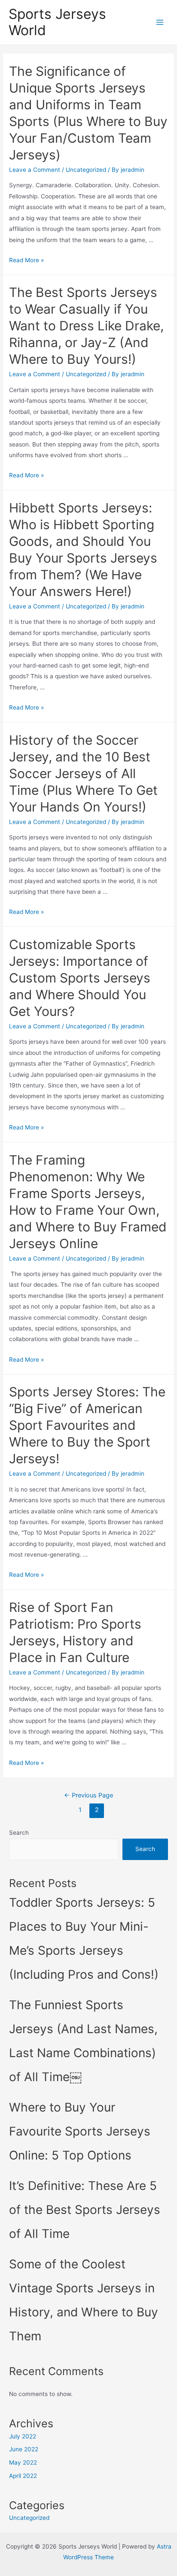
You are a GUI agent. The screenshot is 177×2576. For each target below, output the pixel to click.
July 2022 (23, 2436)
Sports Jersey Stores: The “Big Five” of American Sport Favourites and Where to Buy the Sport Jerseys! (87, 1425)
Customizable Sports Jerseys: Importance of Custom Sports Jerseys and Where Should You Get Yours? (80, 978)
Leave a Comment (35, 170)
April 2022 (23, 2476)
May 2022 (23, 2462)
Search (19, 1833)
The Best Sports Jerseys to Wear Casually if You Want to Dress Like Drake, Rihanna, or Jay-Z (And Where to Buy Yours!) (86, 326)
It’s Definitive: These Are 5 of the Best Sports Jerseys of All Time (85, 2210)
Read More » (26, 260)
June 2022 (24, 2449)
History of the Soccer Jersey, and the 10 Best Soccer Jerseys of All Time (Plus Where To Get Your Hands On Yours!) (83, 773)
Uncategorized (86, 170)
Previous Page (88, 1795)
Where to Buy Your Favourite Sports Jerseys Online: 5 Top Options (80, 2131)
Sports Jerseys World (57, 22)
